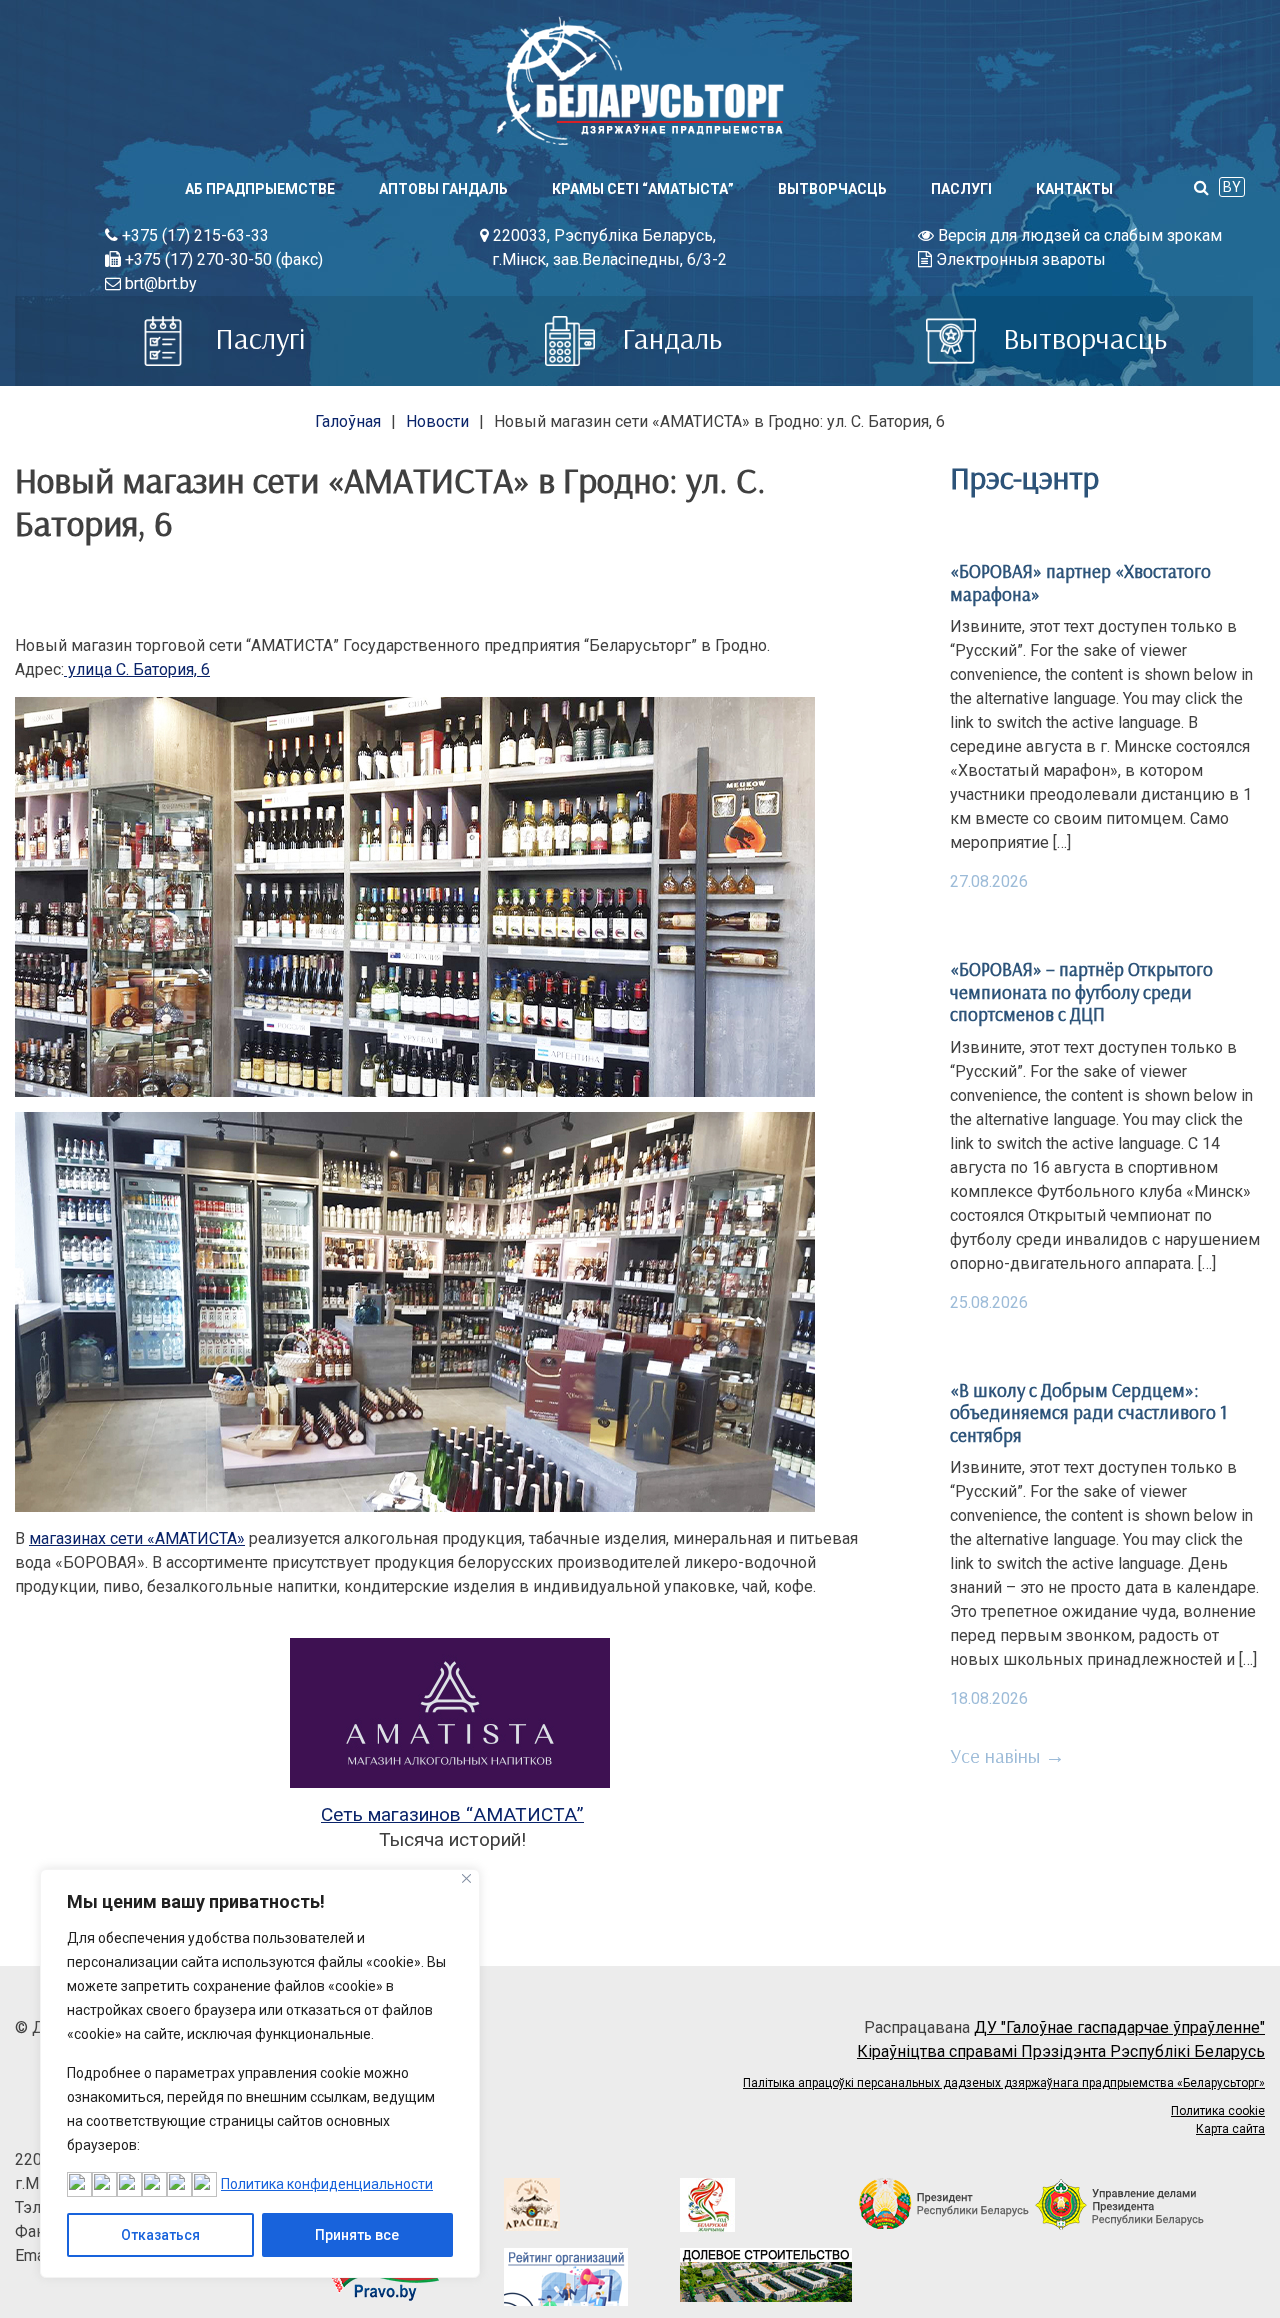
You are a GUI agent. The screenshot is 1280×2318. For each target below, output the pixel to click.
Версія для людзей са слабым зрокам (1078, 235)
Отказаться (160, 2235)
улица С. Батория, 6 (137, 669)
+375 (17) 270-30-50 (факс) (222, 259)
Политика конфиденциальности (327, 2184)
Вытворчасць (832, 189)
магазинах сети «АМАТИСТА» (137, 1538)
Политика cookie (1218, 2111)
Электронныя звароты (1019, 259)
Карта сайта (1230, 2129)
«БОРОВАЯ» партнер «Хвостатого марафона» (1080, 582)
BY (1232, 187)
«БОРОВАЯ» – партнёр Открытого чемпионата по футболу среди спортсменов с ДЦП (1081, 991)
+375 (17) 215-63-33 (193, 235)
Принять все (357, 2235)
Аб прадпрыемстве (260, 189)
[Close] (466, 1878)
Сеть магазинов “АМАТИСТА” (452, 1814)
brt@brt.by (159, 283)
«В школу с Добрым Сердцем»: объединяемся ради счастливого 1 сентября (1088, 1412)
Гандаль (668, 338)
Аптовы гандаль (443, 189)
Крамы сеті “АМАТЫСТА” (643, 189)
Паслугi (961, 189)
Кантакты (1074, 189)
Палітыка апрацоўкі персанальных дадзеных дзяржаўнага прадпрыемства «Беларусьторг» (1004, 2083)
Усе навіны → (1007, 1755)
